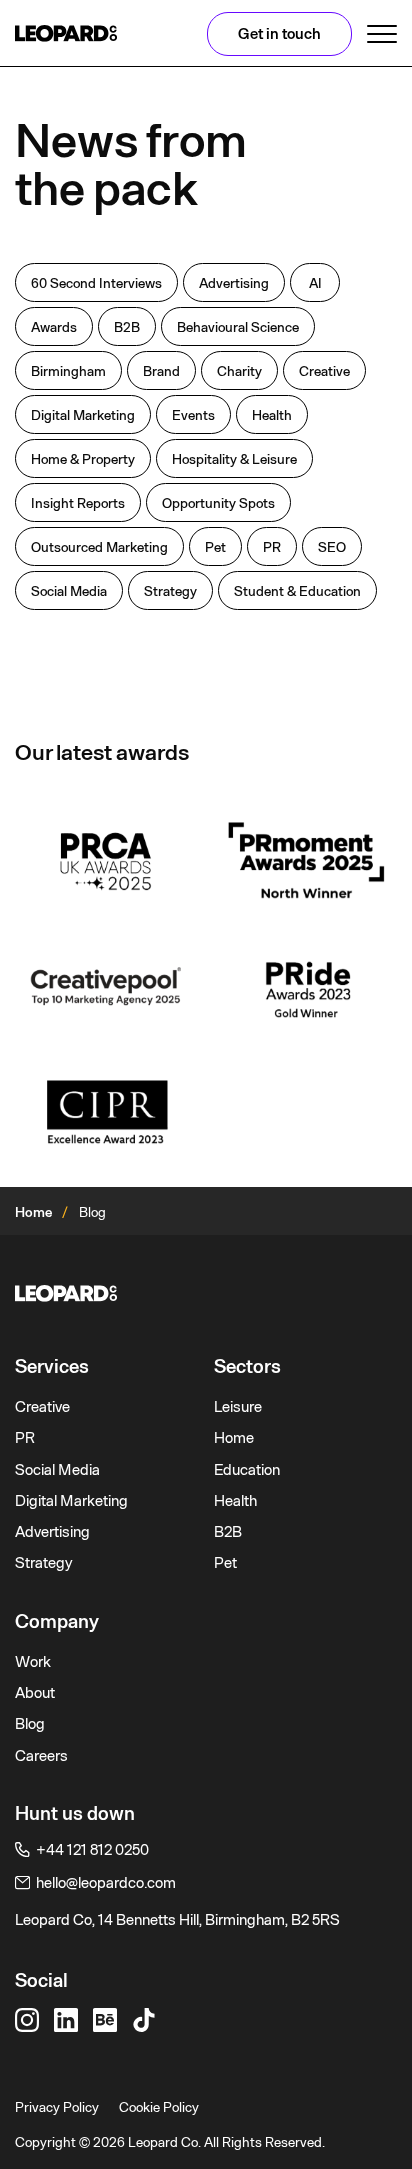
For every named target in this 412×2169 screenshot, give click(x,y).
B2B (228, 1532)
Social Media (57, 1470)
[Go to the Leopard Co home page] (206, 1293)
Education (247, 1470)
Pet (225, 1563)
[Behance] (105, 2020)
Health (235, 1501)
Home (33, 1212)
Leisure (238, 1407)
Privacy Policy (57, 2107)
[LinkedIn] (66, 2020)
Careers (41, 1756)
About (35, 1693)
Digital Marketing (71, 1501)
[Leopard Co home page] (66, 33)
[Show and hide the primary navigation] (382, 34)
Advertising (52, 1532)
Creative (42, 1407)
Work (33, 1662)
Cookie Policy (159, 2107)
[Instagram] (27, 2020)
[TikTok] (144, 2020)
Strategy (44, 1563)
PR (25, 1438)
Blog (30, 1724)
